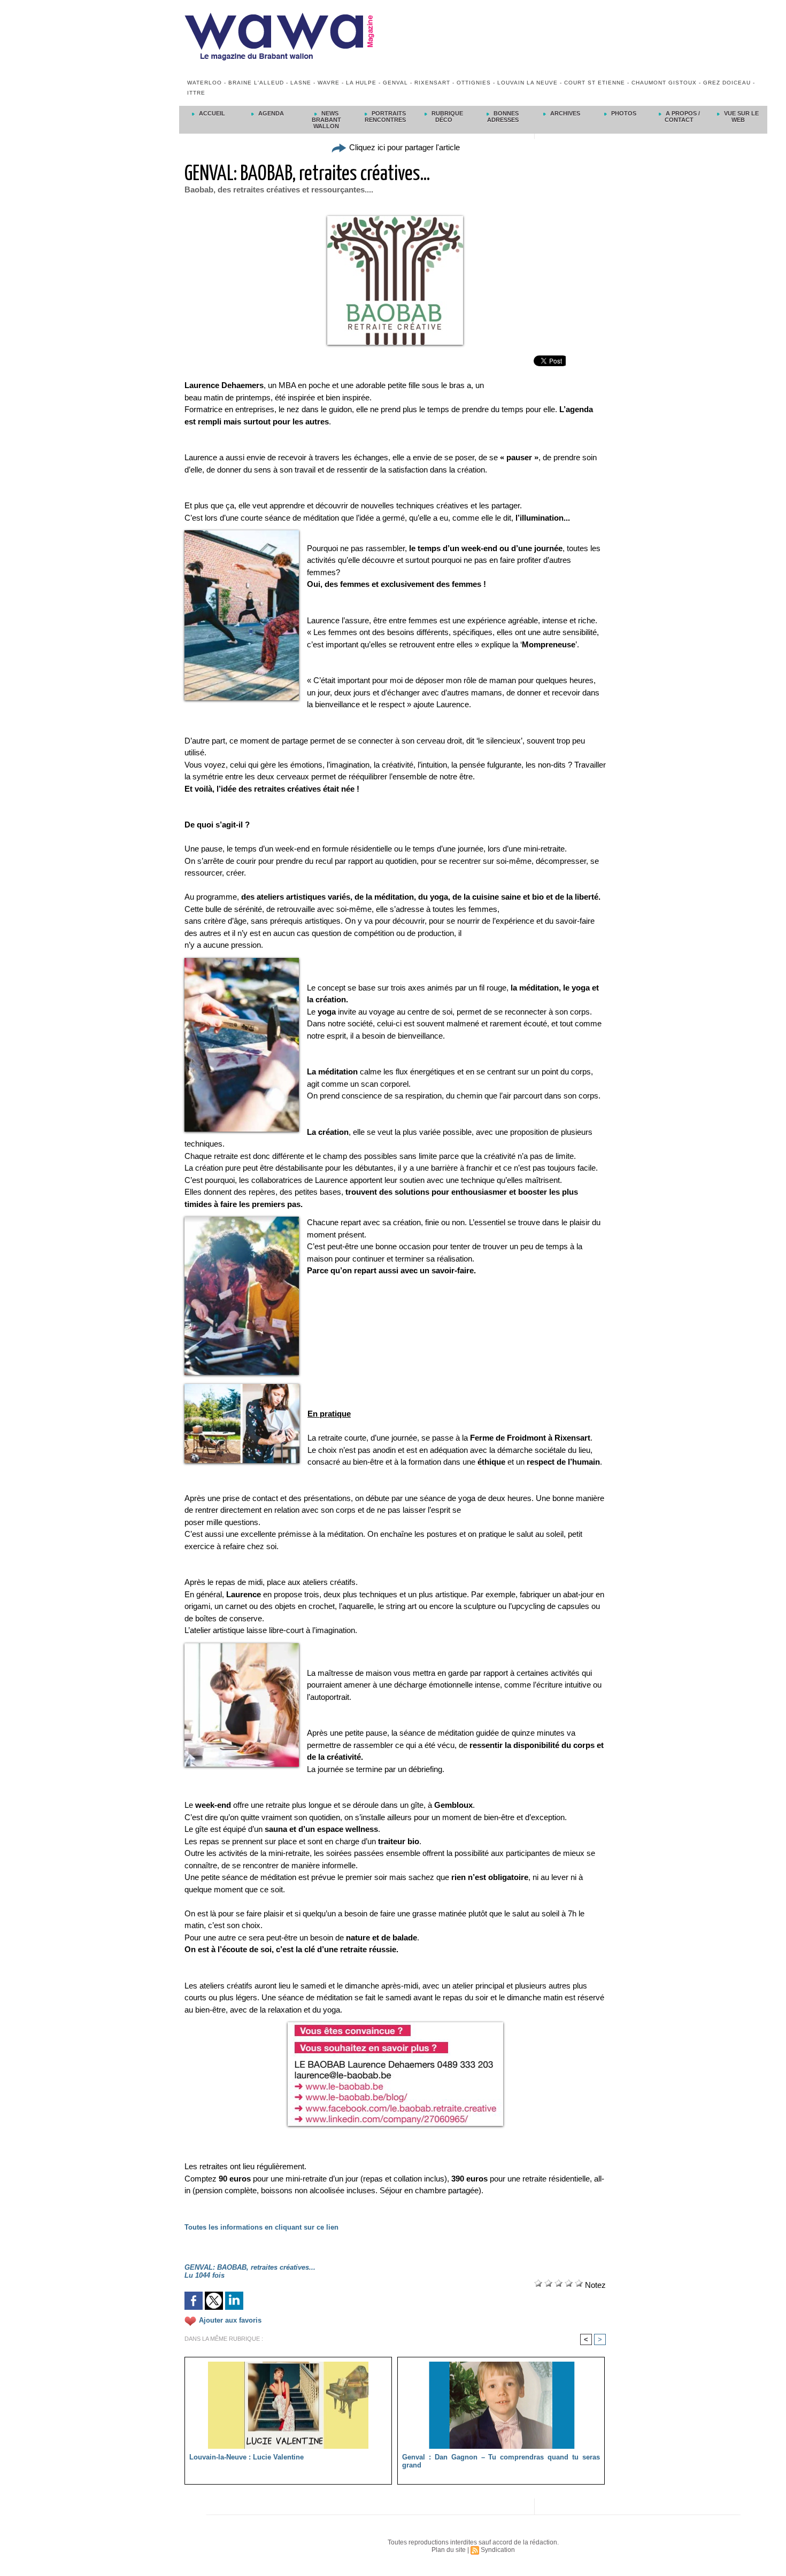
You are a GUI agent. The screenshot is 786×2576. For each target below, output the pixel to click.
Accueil (211, 113)
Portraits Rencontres (385, 117)
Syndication (498, 2550)
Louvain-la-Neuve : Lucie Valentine (246, 2457)
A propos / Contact (682, 117)
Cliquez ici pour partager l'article (403, 147)
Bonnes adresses (503, 117)
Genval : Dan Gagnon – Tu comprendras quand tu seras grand (501, 2461)
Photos (623, 113)
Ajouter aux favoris (230, 2320)
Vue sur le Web (741, 117)
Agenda (270, 113)
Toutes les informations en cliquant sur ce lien (261, 2227)
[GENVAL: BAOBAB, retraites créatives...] (242, 533)
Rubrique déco (446, 117)
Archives (564, 113)
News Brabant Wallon (326, 120)
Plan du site (449, 2550)
